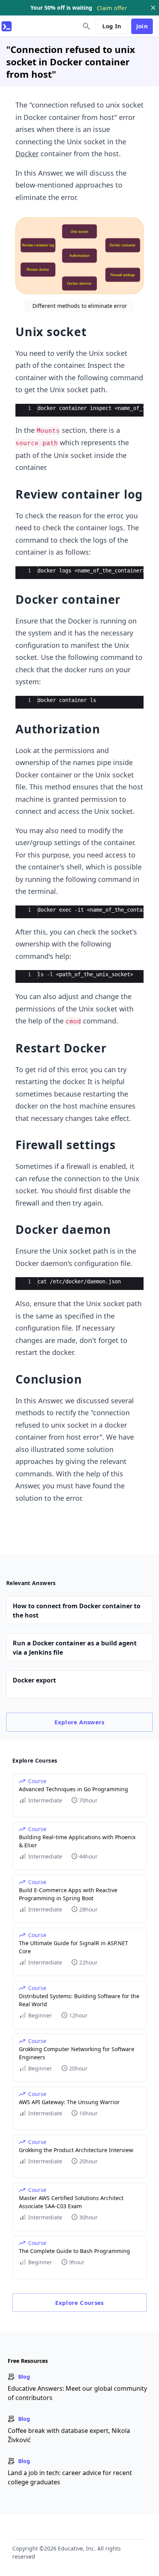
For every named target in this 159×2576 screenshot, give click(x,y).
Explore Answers (79, 1722)
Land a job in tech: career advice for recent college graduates (70, 2477)
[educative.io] (7, 26)
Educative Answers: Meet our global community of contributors (77, 2393)
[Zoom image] (79, 256)
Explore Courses (79, 2303)
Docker (27, 154)
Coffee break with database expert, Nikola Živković (69, 2435)
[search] (86, 26)
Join (142, 26)
